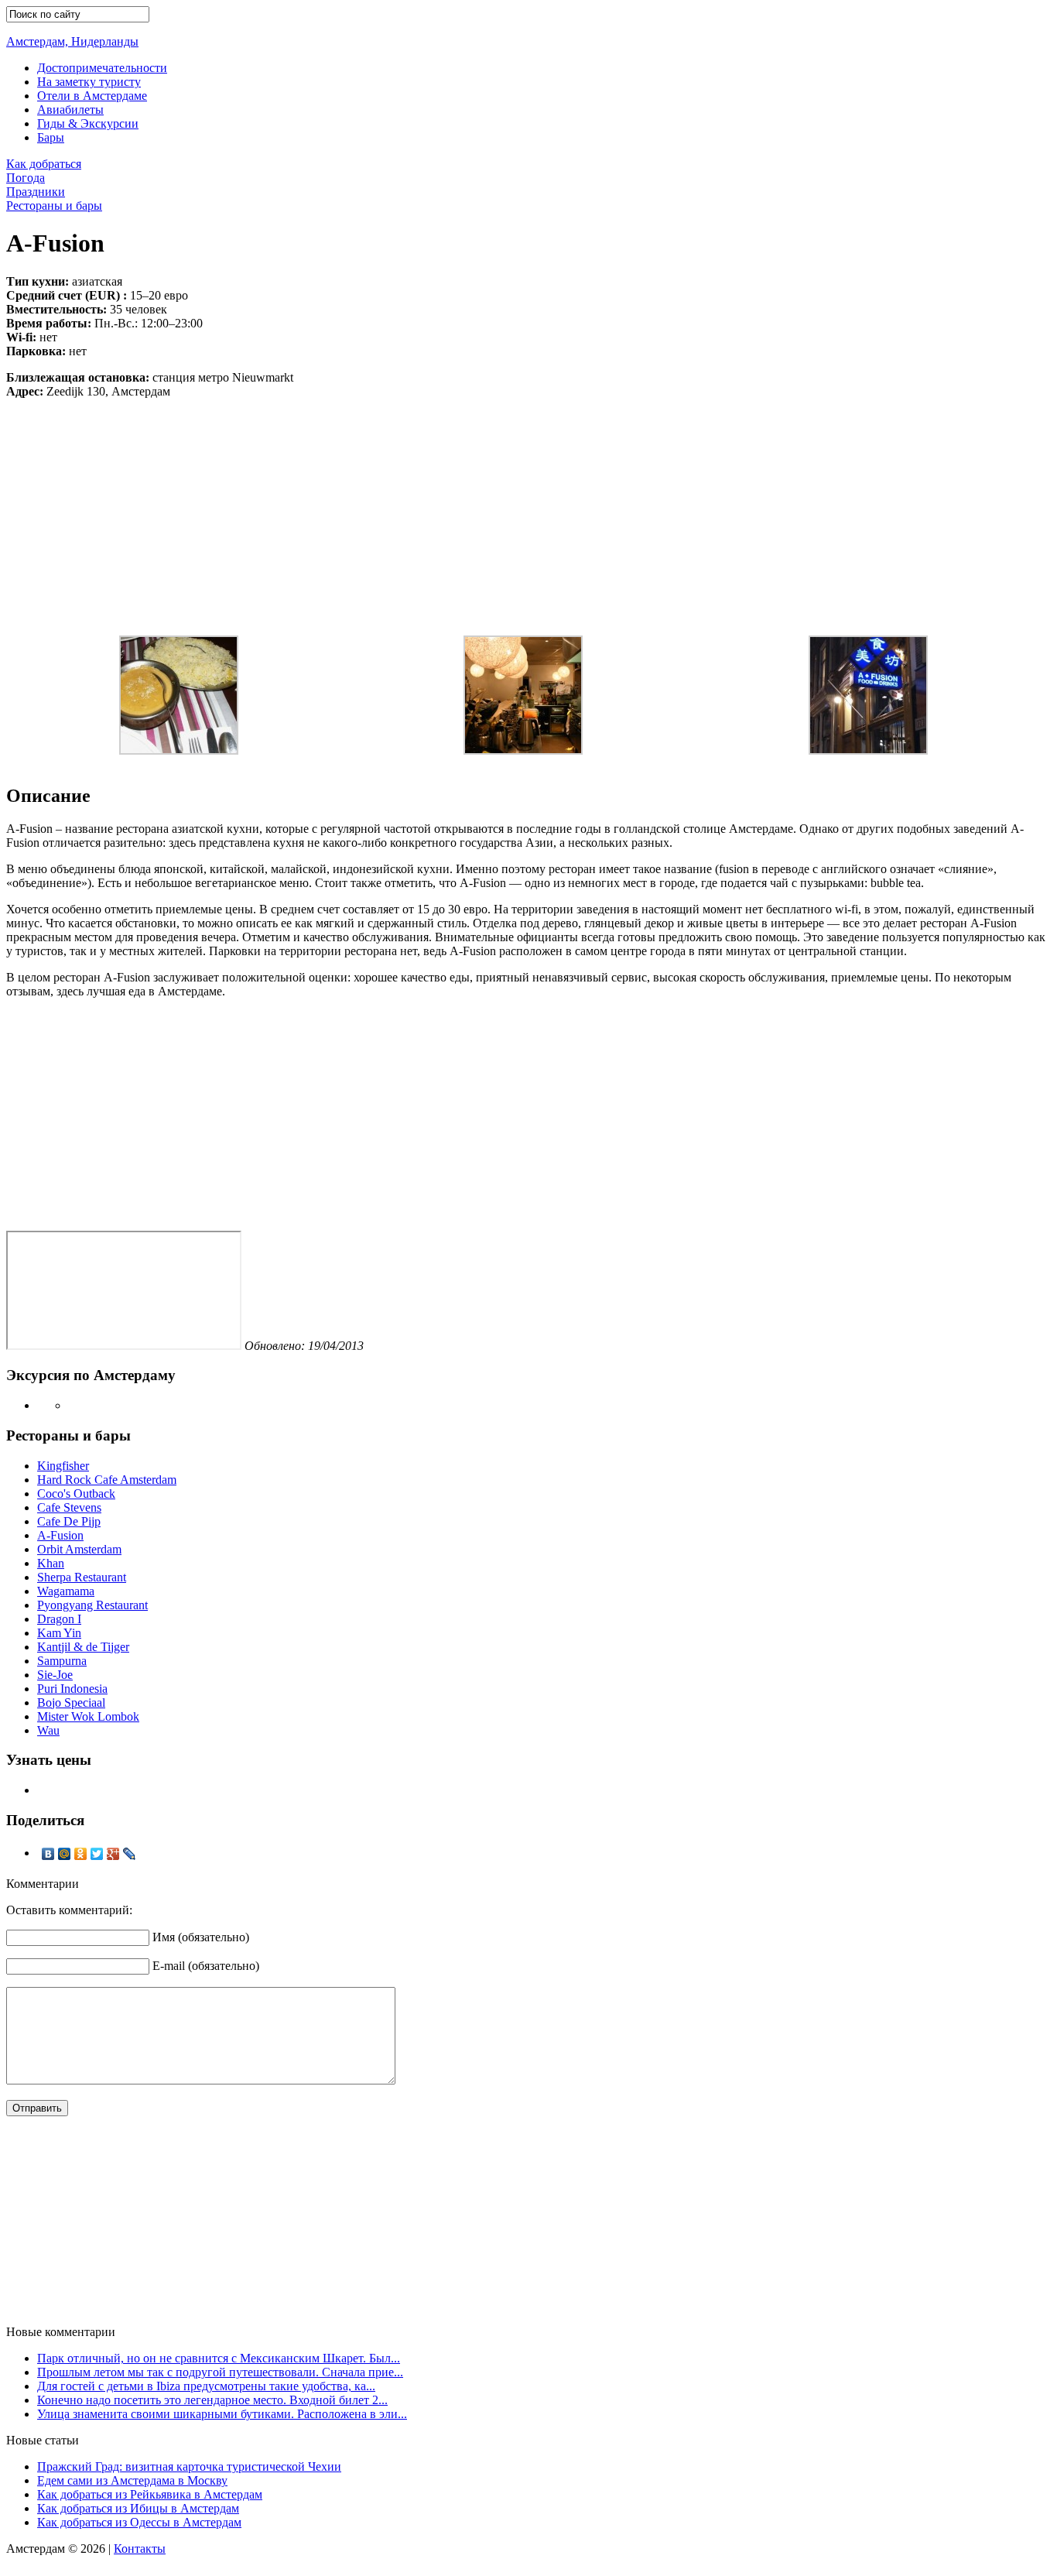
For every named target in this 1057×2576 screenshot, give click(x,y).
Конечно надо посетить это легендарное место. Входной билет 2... (212, 2400)
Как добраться (44, 164)
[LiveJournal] (130, 1854)
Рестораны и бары (54, 206)
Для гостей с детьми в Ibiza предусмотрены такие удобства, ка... (206, 2386)
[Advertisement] (528, 507)
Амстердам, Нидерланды (72, 41)
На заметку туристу (89, 82)
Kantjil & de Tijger (83, 1647)
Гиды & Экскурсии (88, 123)
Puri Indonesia (72, 1689)
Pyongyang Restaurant (92, 1605)
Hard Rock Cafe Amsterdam (107, 1480)
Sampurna (62, 1661)
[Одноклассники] (81, 1854)
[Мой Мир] (65, 1854)
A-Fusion (60, 1535)
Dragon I (59, 1619)
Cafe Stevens (69, 1507)
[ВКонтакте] (48, 1854)
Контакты (140, 2549)
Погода (26, 178)
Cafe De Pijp (69, 1521)
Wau (48, 1730)
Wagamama (66, 1591)
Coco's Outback (76, 1494)
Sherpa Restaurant (82, 1577)
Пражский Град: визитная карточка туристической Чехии (189, 2466)
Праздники (36, 192)
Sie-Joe (55, 1675)
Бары (51, 137)
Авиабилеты (70, 110)
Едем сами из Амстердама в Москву (132, 2480)
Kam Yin (59, 1633)
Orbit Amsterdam (79, 1549)
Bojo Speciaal (71, 1702)
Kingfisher (63, 1466)
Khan (51, 1563)
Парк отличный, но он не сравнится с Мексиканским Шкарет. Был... (219, 2358)
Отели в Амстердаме (92, 96)
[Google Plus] (113, 1854)
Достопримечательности (102, 68)
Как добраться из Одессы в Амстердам (139, 2522)
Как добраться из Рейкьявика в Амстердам (150, 2494)
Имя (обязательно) (201, 1937)
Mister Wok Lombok (88, 1716)
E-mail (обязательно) (206, 1966)
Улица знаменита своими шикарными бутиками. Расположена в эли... (222, 2414)
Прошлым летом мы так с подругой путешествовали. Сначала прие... (220, 2372)
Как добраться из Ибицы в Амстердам (138, 2508)
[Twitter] (97, 1854)
